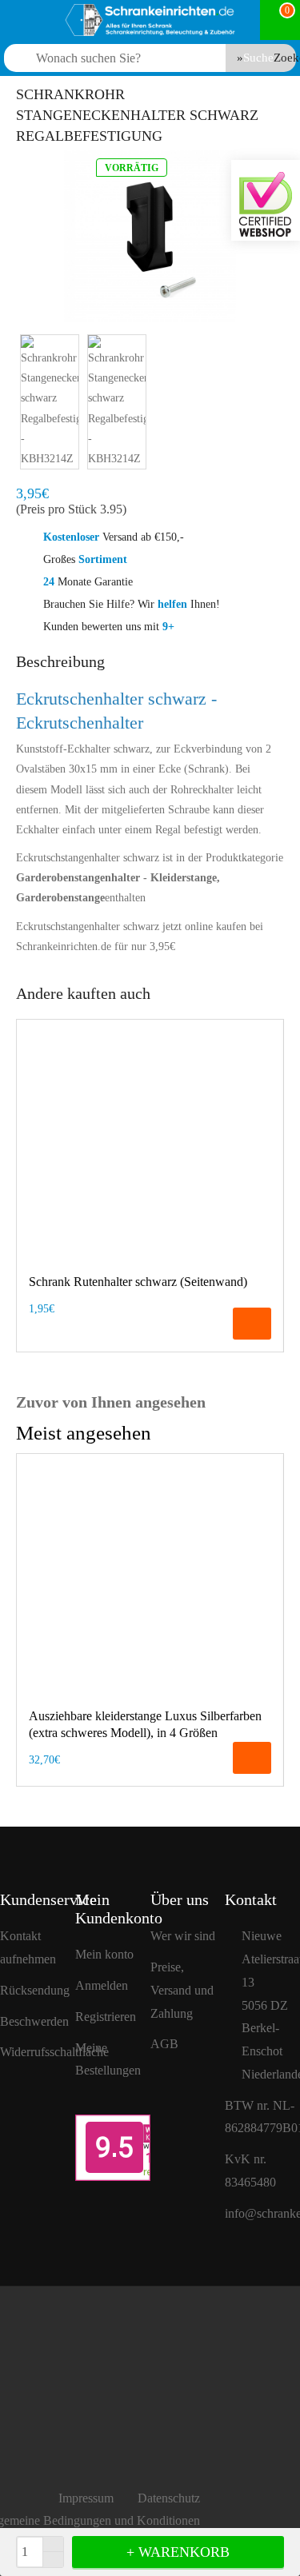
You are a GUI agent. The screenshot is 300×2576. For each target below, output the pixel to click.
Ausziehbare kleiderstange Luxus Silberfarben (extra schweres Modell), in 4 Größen (145, 1724)
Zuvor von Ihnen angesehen (111, 1402)
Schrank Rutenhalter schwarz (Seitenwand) (138, 1282)
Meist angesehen (84, 1433)
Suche (258, 58)
